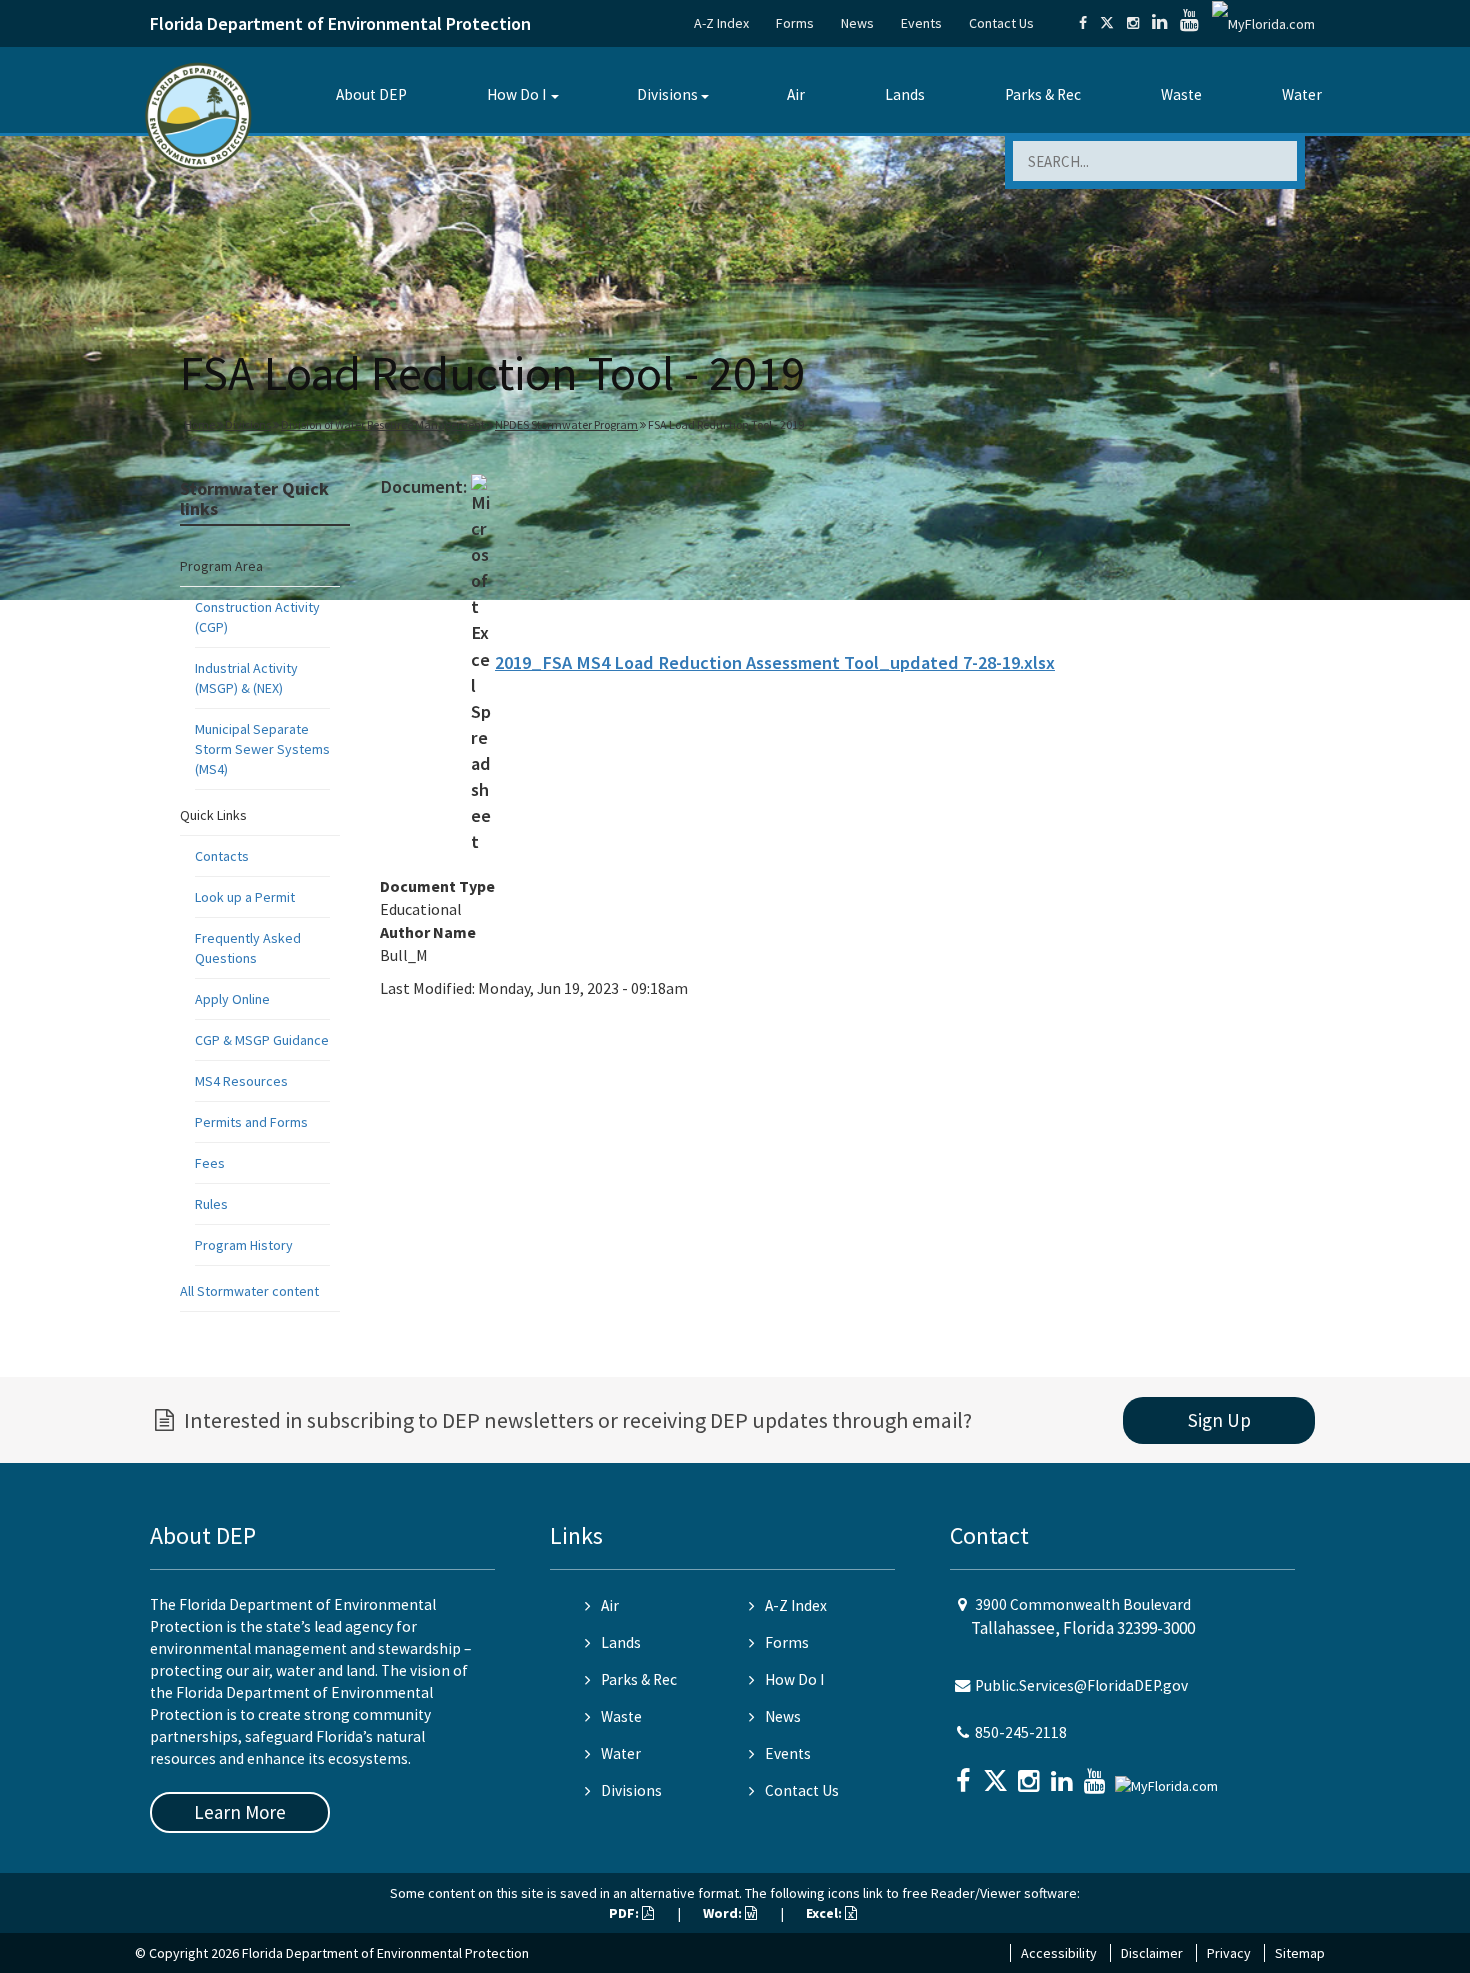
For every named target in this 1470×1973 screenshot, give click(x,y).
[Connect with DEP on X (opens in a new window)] (1107, 23)
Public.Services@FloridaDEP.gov (1081, 1685)
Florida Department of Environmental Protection (340, 23)
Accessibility (1059, 1953)
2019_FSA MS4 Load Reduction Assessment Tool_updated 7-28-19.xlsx (775, 662)
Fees (210, 1163)
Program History (244, 1245)
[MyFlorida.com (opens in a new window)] (1263, 23)
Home (199, 424)
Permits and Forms (251, 1122)
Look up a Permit (245, 897)
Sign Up (1219, 1420)
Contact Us (1001, 23)
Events (921, 23)
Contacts (222, 856)
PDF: (625, 1913)
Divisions (667, 94)
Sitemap (1300, 1953)
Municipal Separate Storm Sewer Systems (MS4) (262, 749)
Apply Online (232, 999)
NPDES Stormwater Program (566, 424)
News (857, 23)
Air (796, 94)
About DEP (371, 94)
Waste (1181, 94)
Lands (905, 94)
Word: (724, 1913)
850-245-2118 (1021, 1732)
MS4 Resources (241, 1081)
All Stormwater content (249, 1291)
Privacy (1229, 1953)
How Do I (516, 94)
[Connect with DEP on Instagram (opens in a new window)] (1133, 23)
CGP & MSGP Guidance (262, 1040)
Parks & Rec (1043, 94)
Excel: (825, 1913)
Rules (211, 1204)
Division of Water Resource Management (383, 424)
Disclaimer (1152, 1953)
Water (1302, 94)
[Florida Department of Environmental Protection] (198, 114)
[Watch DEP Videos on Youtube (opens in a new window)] (1189, 23)
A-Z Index (721, 23)
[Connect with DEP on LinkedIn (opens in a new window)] (1159, 23)
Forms (795, 23)
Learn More (240, 1812)
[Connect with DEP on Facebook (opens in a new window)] (1083, 23)
